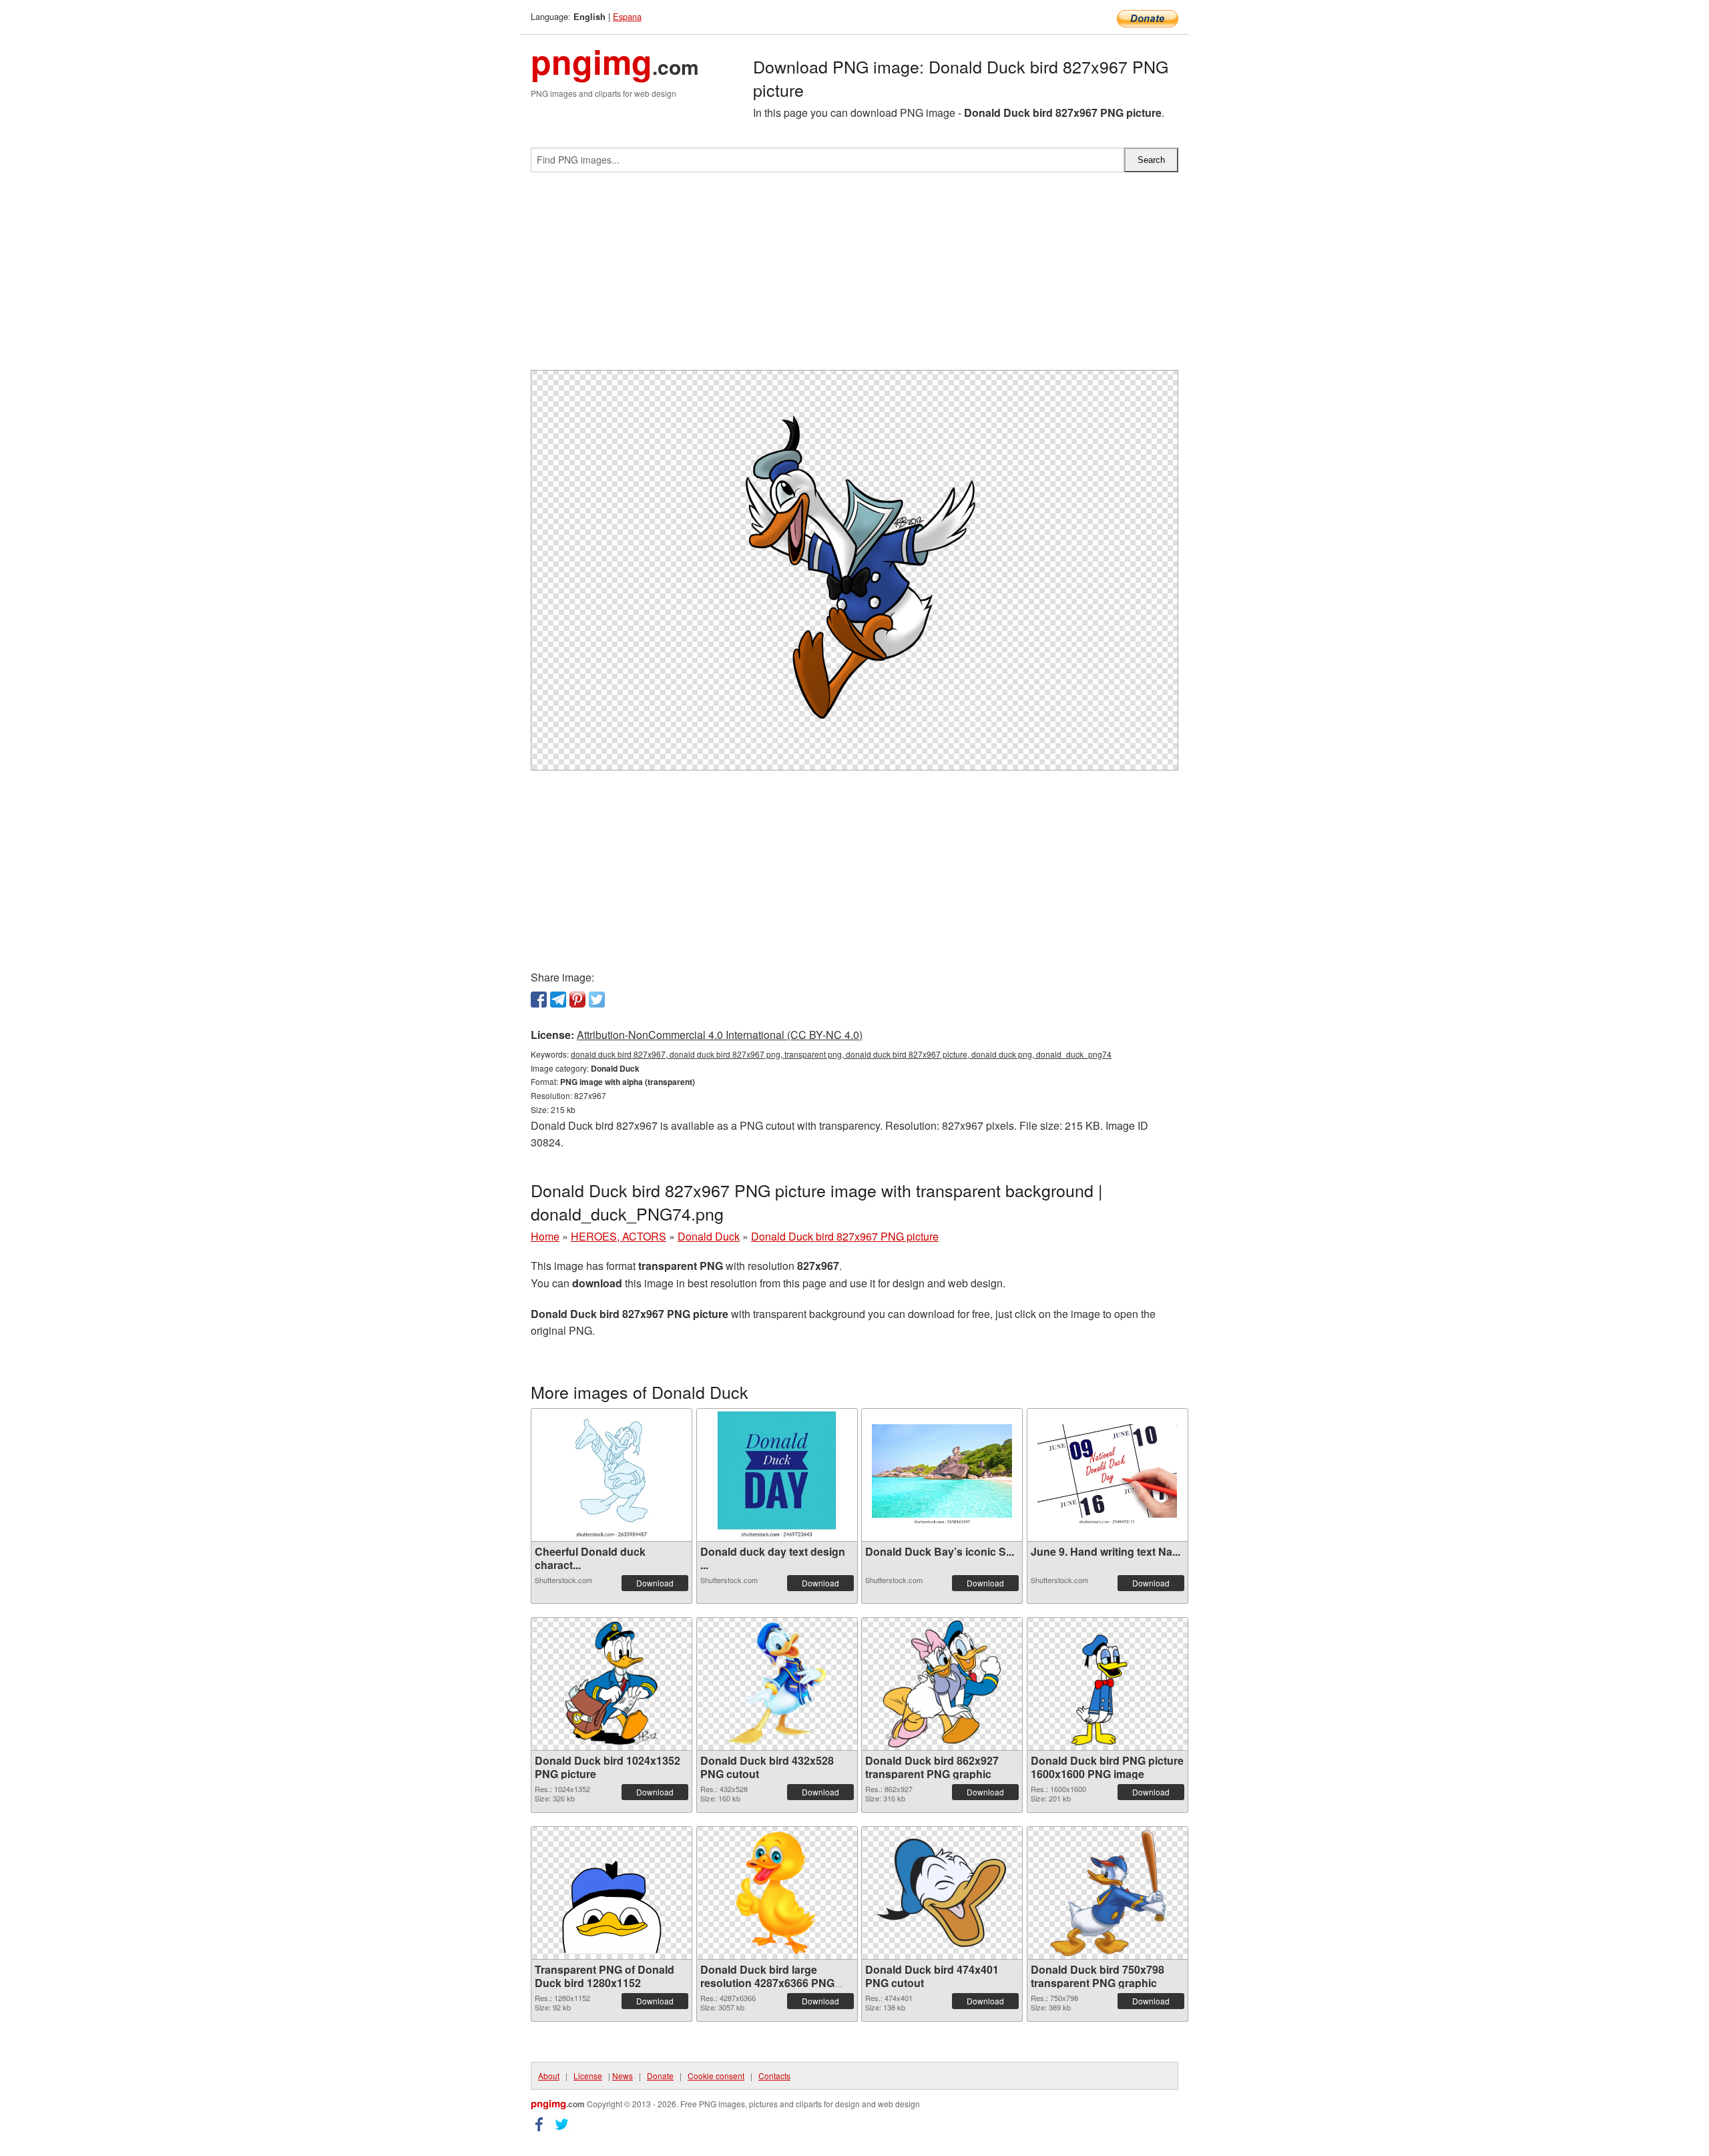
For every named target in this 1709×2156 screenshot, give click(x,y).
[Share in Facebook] (539, 1000)
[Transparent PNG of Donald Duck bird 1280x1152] (612, 1893)
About (549, 2076)
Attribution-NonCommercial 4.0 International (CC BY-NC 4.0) (720, 1035)
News (623, 2076)
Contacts (774, 2076)
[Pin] (577, 1000)
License (588, 2076)
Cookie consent (716, 2076)
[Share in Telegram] (558, 1000)
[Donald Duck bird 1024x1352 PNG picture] (611, 1684)
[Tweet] (597, 1000)
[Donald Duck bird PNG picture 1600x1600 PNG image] (1108, 1684)
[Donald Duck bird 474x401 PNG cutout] (942, 1893)
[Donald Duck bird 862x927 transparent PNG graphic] (942, 1684)
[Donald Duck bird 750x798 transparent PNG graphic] (1108, 1893)
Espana (627, 16)
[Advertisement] (854, 276)
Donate (660, 2076)
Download (655, 1583)
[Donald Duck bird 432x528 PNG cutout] (777, 1684)
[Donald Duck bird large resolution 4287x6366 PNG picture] (777, 1893)
